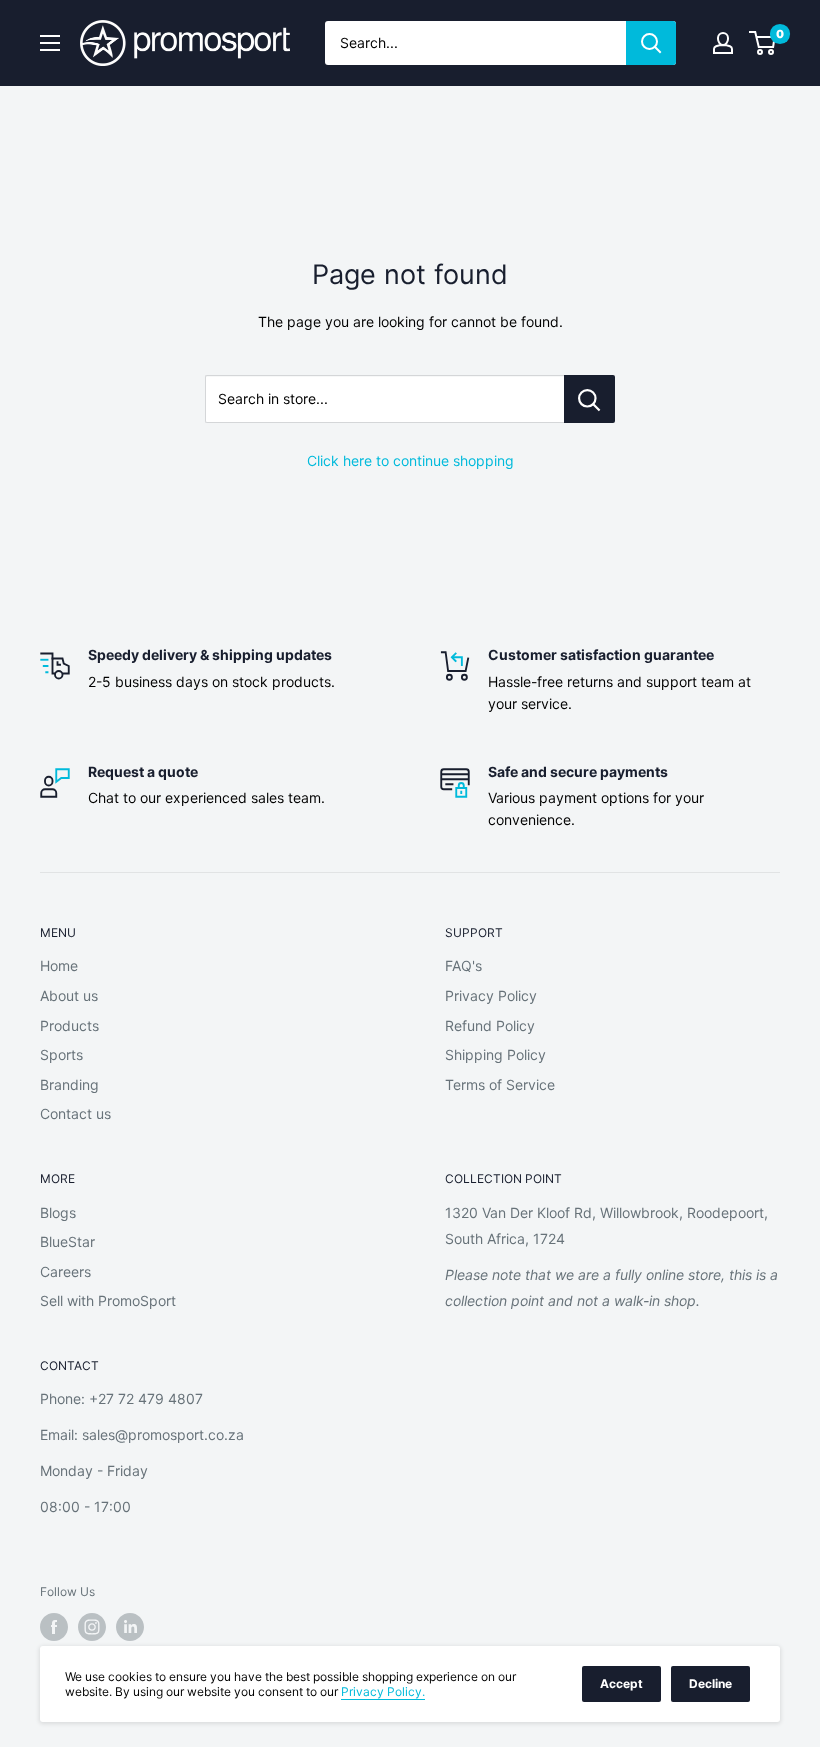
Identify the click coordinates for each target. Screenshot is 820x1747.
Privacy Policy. (383, 1691)
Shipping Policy (495, 1054)
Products (69, 1025)
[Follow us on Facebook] (54, 1627)
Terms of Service (500, 1084)
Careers (65, 1271)
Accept (621, 1683)
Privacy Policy (491, 995)
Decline (710, 1683)
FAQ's (463, 965)
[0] (763, 43)
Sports (61, 1054)
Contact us (75, 1113)
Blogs (58, 1212)
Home (59, 965)
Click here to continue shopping (410, 460)
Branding (69, 1084)
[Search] (651, 43)
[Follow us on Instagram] (92, 1627)
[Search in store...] (589, 399)
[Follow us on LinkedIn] (130, 1627)
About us (69, 995)
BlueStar (67, 1241)
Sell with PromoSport (108, 1300)
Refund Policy (490, 1025)
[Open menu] (50, 43)
